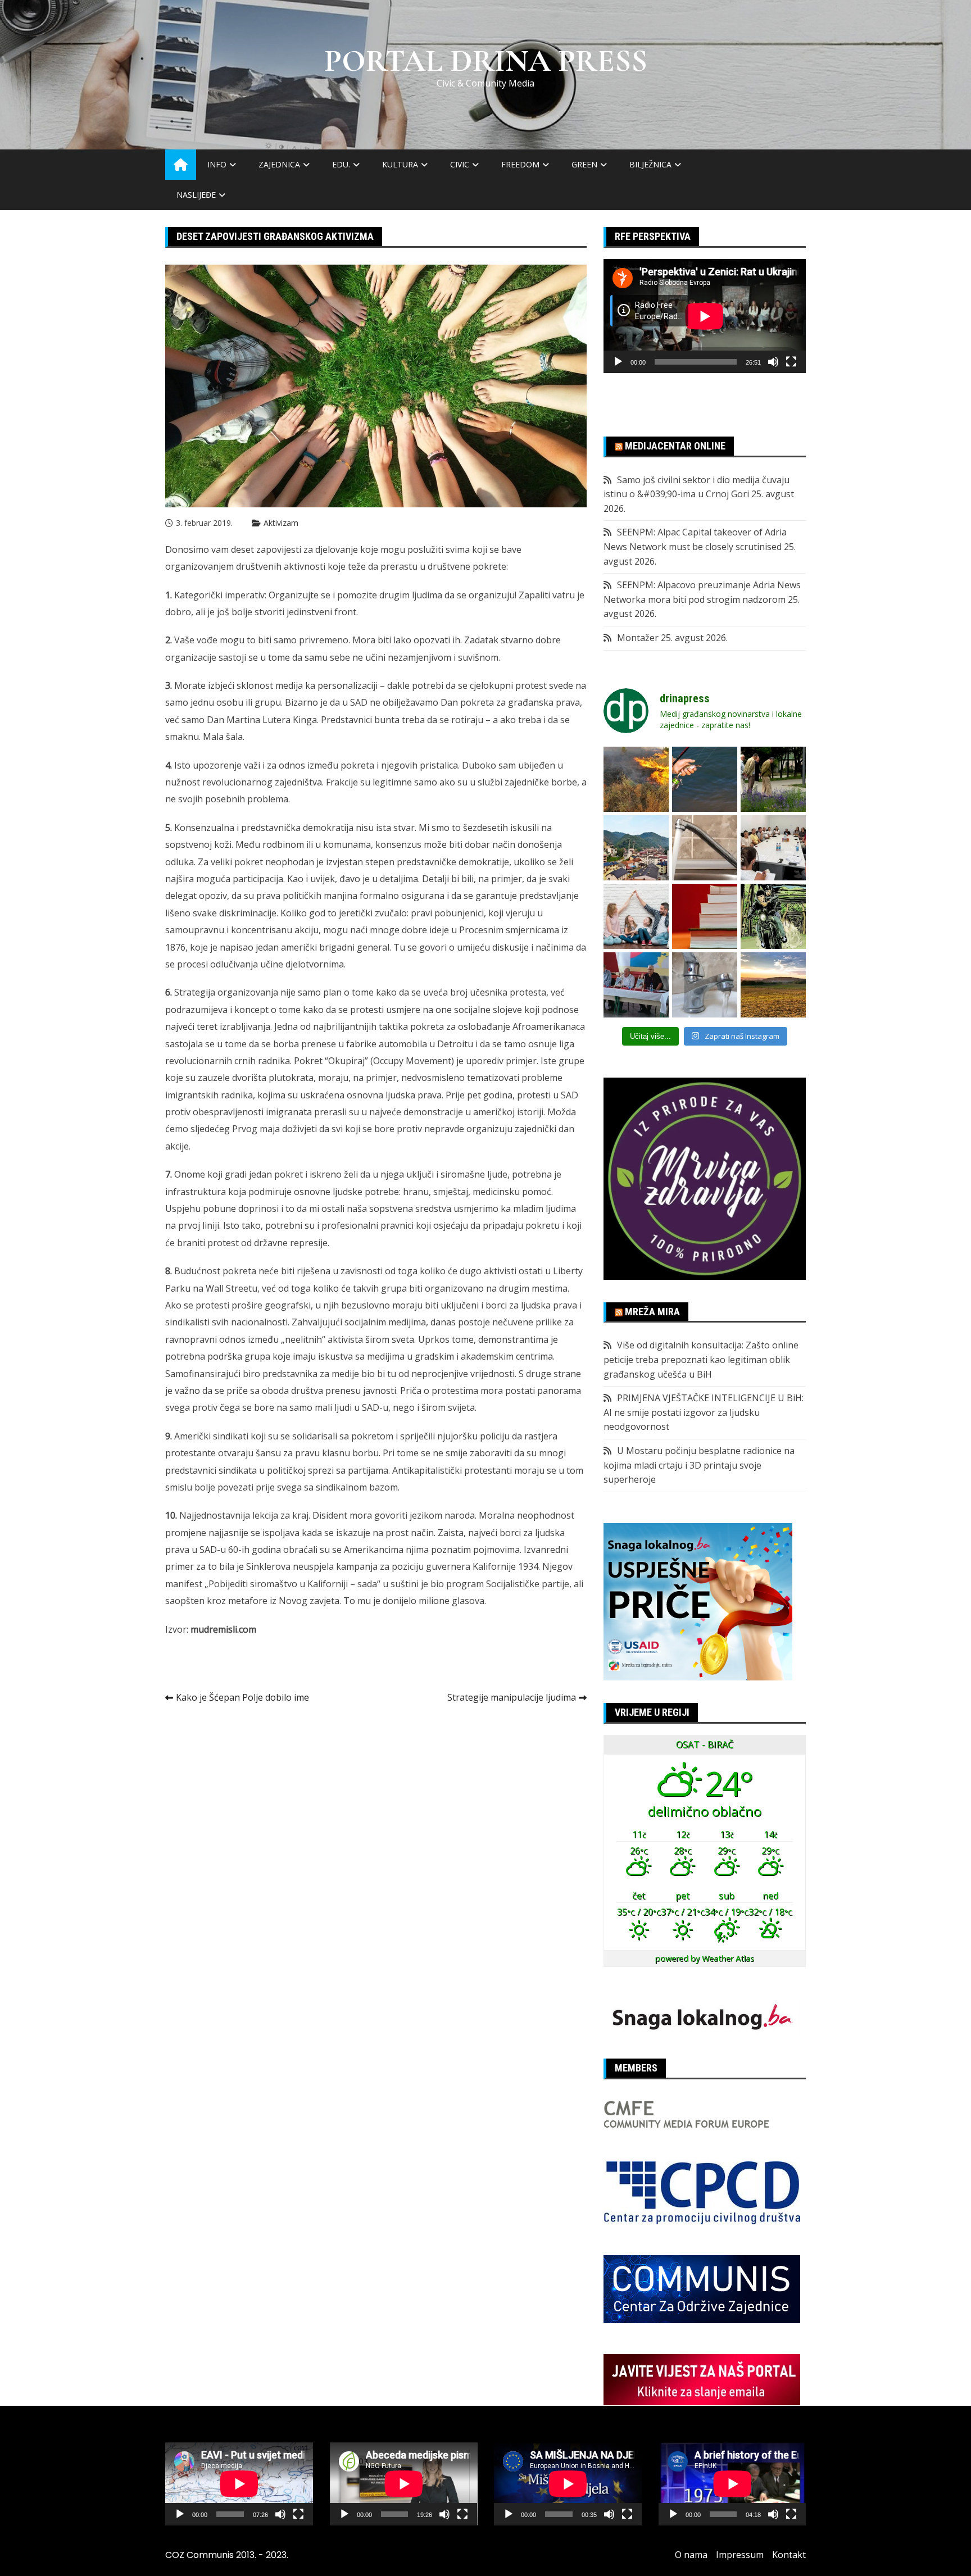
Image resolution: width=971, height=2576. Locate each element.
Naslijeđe (196, 195)
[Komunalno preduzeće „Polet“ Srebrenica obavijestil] (705, 985)
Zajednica (279, 164)
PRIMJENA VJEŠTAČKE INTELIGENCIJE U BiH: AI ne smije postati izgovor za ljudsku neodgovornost (704, 1412)
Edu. (341, 164)
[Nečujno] (773, 362)
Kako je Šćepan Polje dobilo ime (242, 1697)
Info (217, 164)
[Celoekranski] (791, 362)
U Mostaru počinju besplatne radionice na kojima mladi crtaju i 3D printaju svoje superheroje (699, 1465)
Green (584, 164)
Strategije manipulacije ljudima (512, 1697)
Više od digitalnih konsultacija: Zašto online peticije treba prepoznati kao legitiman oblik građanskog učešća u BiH (701, 1359)
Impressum (740, 2555)
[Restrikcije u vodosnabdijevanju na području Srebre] (705, 848)
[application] (705, 316)
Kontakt (789, 2555)
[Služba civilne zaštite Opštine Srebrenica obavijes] (773, 985)
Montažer (638, 638)
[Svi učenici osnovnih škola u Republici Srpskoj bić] (705, 916)
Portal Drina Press (486, 61)
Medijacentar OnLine (675, 446)
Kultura (400, 164)
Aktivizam (281, 523)
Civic (460, 164)
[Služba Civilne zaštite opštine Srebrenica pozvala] (636, 779)
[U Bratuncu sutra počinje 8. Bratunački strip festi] (773, 916)
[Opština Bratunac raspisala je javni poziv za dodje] (773, 779)
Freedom (520, 164)
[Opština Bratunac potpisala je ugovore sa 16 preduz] (773, 848)
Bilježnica (650, 164)
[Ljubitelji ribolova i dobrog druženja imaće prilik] (705, 779)
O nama (691, 2555)
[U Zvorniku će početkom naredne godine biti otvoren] (636, 916)
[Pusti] (618, 362)
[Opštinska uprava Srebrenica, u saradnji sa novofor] (636, 848)
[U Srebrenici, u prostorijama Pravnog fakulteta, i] (636, 985)
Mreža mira (652, 1312)
